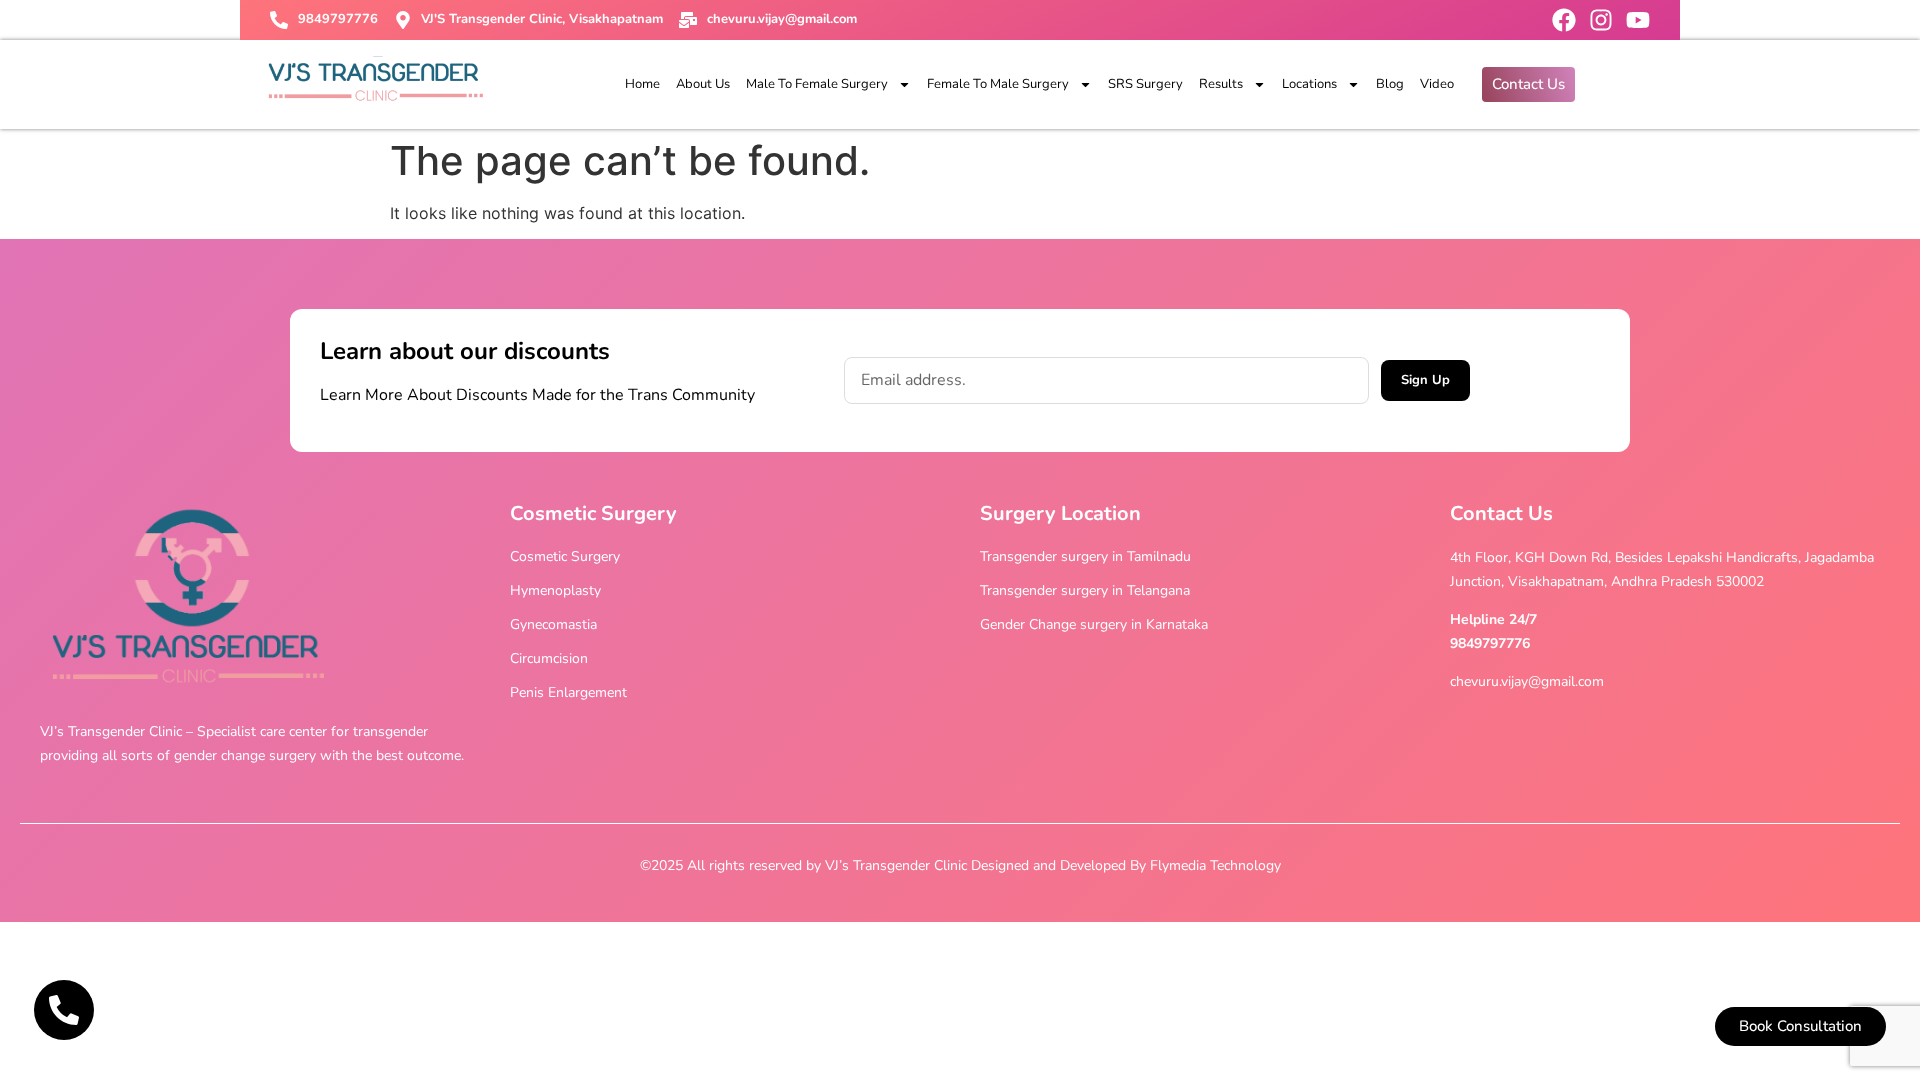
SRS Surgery (1145, 84)
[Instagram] (1601, 20)
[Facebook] (1564, 20)
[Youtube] (1638, 20)
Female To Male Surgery (998, 84)
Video (1437, 84)
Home (642, 84)
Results (1221, 84)
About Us (703, 84)
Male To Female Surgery (817, 84)
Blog (1390, 84)
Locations (1309, 84)
